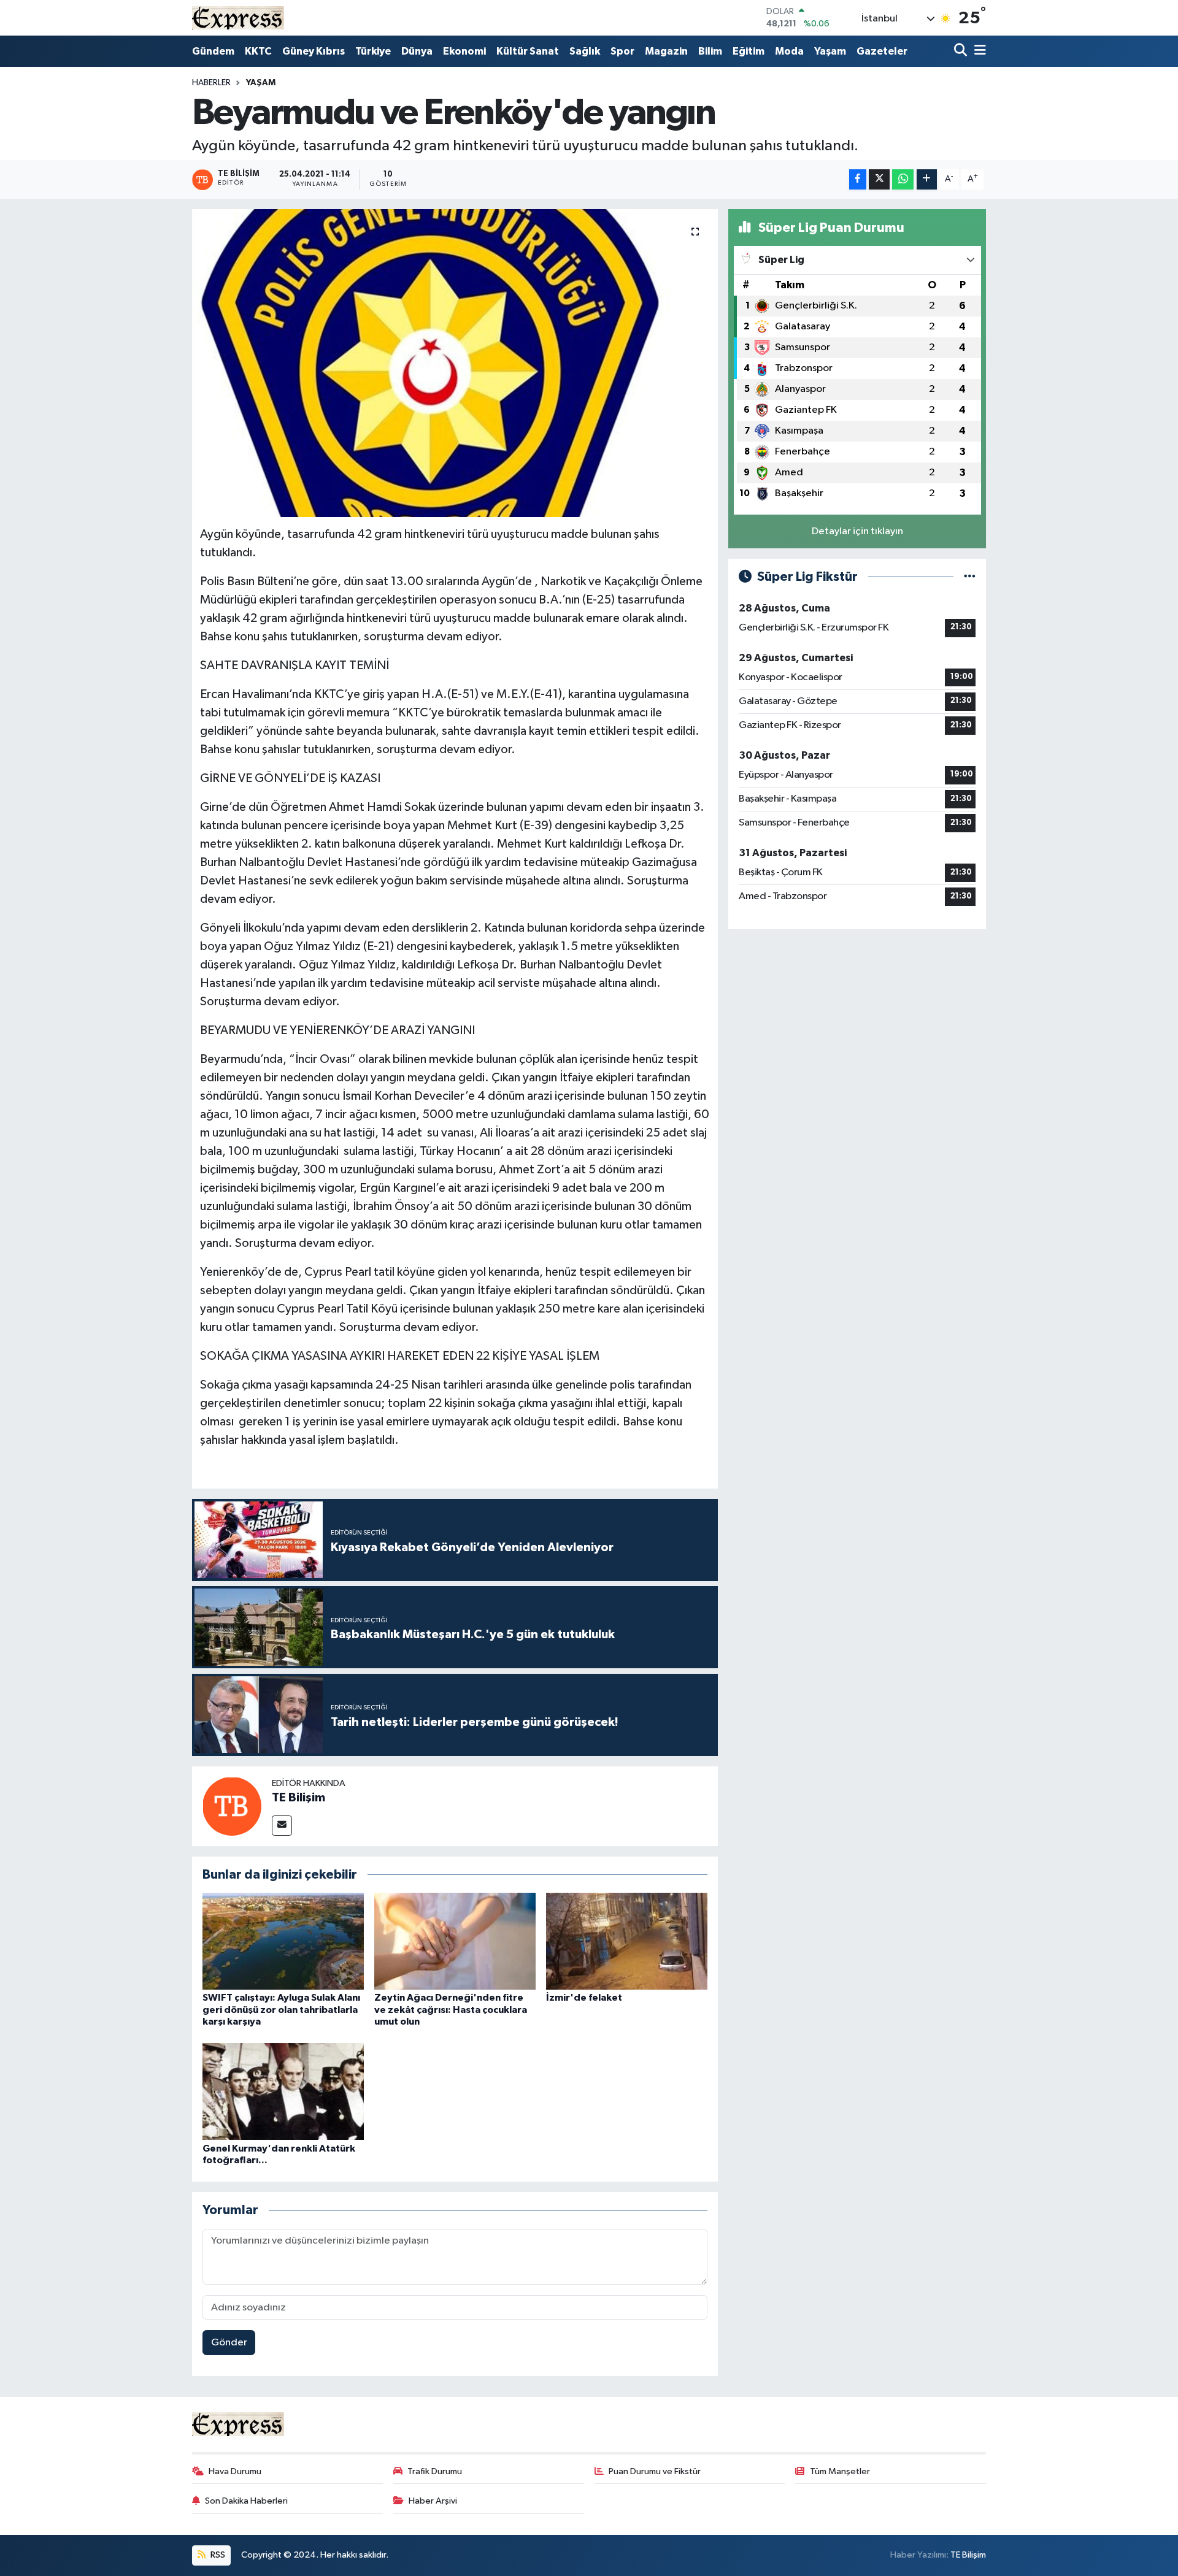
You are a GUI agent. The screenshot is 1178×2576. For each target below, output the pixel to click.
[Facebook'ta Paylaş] (858, 179)
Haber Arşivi (433, 2501)
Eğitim (749, 51)
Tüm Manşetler (840, 2471)
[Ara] (962, 51)
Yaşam (830, 51)
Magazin (666, 51)
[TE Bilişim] (232, 1806)
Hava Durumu (235, 2471)
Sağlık (585, 51)
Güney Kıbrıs (314, 51)
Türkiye (373, 51)
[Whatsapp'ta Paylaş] (903, 179)
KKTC (258, 51)
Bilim (710, 51)
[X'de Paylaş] (879, 179)
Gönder (229, 2343)
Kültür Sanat (528, 51)
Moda (789, 51)
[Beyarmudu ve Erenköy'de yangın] (455, 363)
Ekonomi (464, 51)
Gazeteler (882, 51)
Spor (622, 51)
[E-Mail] (282, 1826)
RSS (217, 2555)
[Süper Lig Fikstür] (970, 577)
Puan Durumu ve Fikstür (655, 2471)
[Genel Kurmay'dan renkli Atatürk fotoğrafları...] (283, 2091)
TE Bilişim (298, 1798)
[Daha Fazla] (927, 179)
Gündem (213, 51)
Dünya (417, 51)
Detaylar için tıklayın (857, 531)
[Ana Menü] (978, 51)
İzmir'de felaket (584, 1998)
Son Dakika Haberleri (246, 2501)
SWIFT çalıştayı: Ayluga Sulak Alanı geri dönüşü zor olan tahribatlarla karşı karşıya (281, 2009)
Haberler (211, 83)
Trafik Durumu (435, 2471)
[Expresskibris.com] (238, 17)
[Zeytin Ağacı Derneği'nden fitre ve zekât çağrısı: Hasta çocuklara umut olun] (455, 1941)
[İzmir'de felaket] (627, 1941)
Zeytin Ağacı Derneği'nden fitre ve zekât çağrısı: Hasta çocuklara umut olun (451, 2009)
